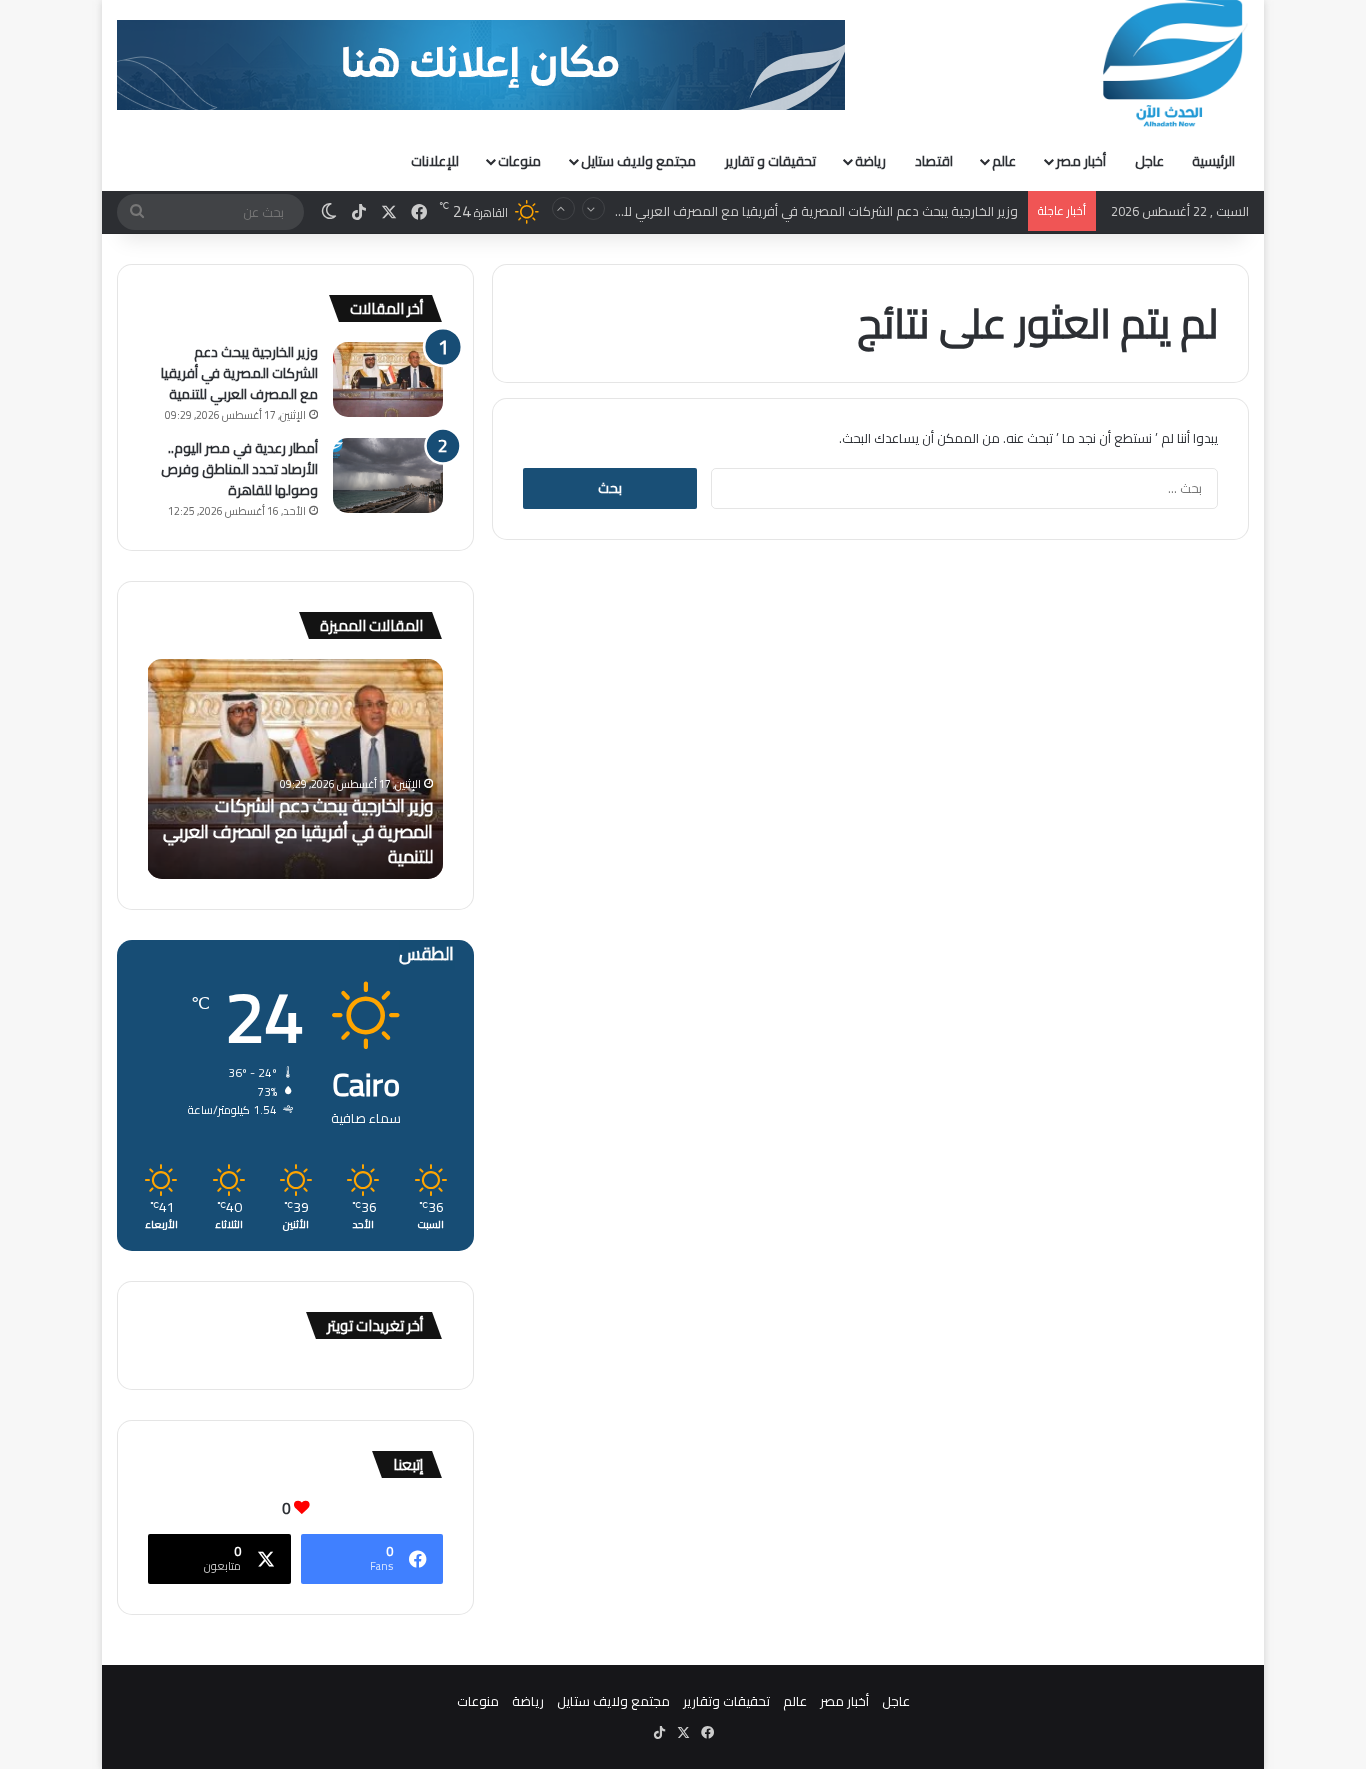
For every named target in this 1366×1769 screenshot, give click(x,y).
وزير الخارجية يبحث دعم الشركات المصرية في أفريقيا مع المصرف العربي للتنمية (807, 193)
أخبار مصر (1081, 161)
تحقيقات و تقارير (770, 161)
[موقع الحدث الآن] (1173, 64)
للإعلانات (435, 161)
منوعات (519, 161)
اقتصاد (934, 161)
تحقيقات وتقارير (726, 1701)
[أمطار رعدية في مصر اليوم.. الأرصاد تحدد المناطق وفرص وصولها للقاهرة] (388, 475)
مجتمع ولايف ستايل (638, 161)
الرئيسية (1213, 161)
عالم (1004, 161)
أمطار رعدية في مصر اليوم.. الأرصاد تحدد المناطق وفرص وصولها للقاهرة (239, 469)
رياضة (870, 161)
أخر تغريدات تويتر (375, 1325)
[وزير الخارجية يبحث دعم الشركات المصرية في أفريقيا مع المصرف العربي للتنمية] (388, 379)
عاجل (1149, 161)
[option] (295, 769)
